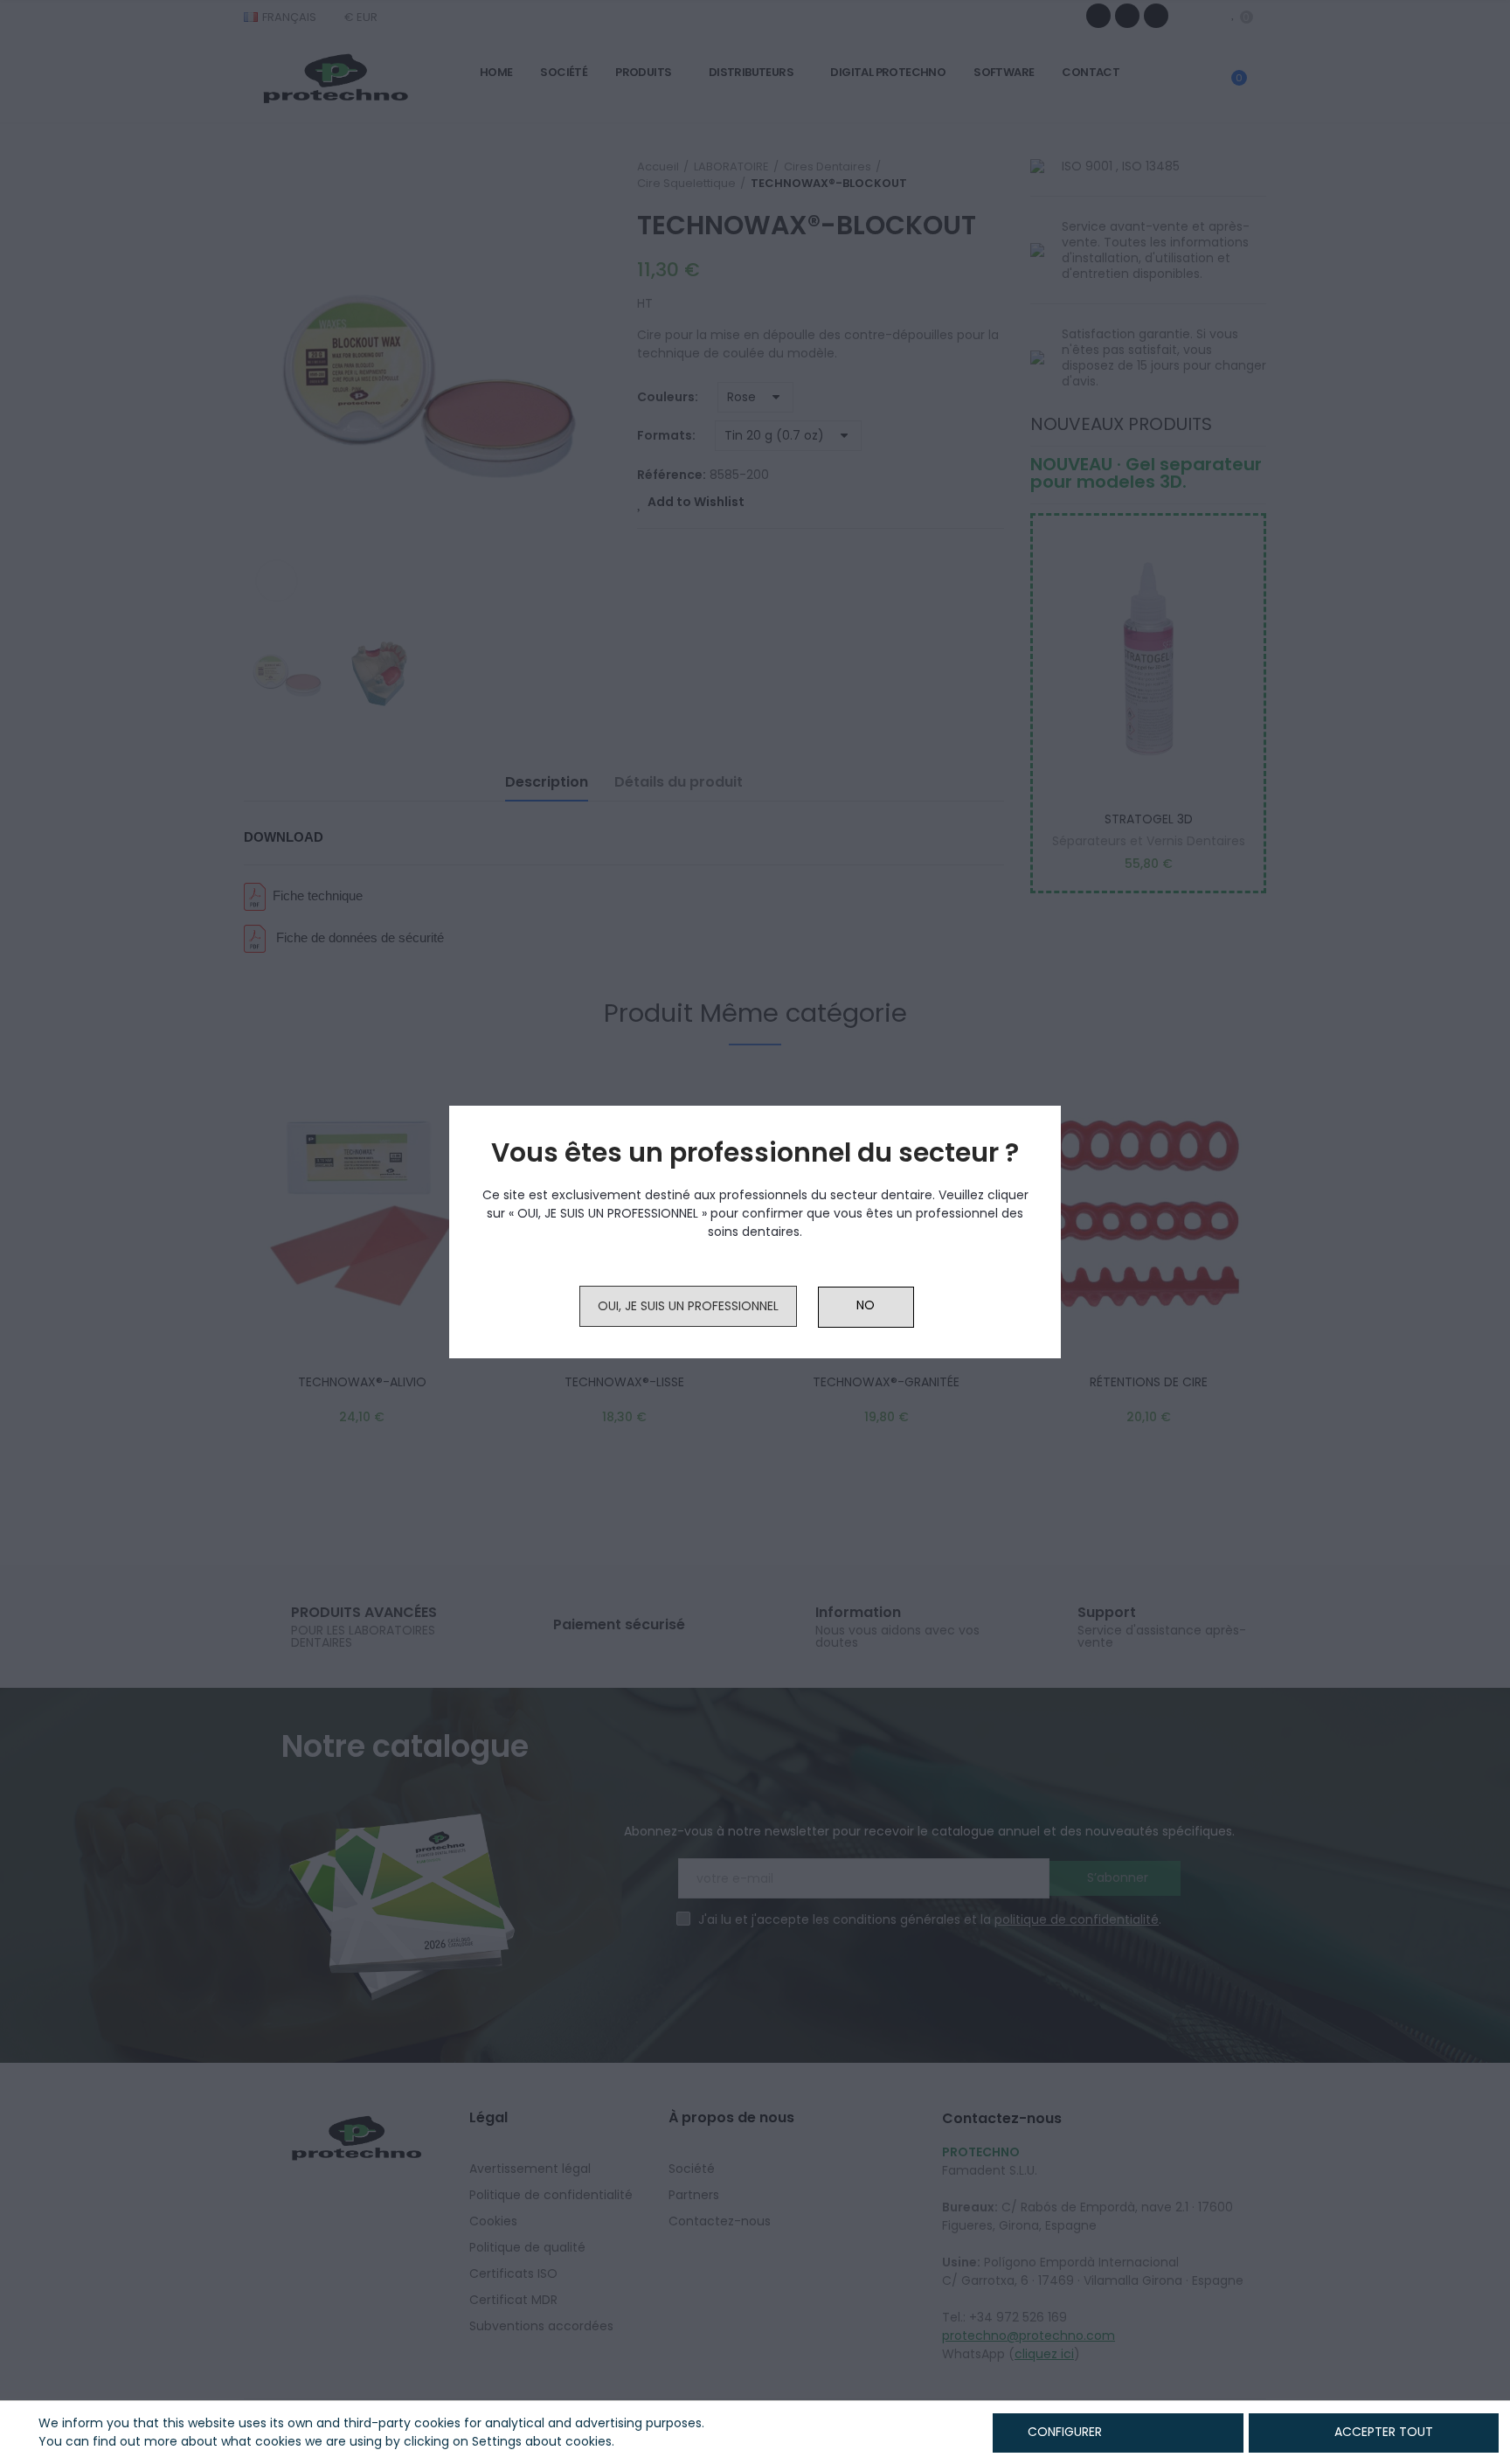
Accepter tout (1384, 2432)
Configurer (1063, 2432)
